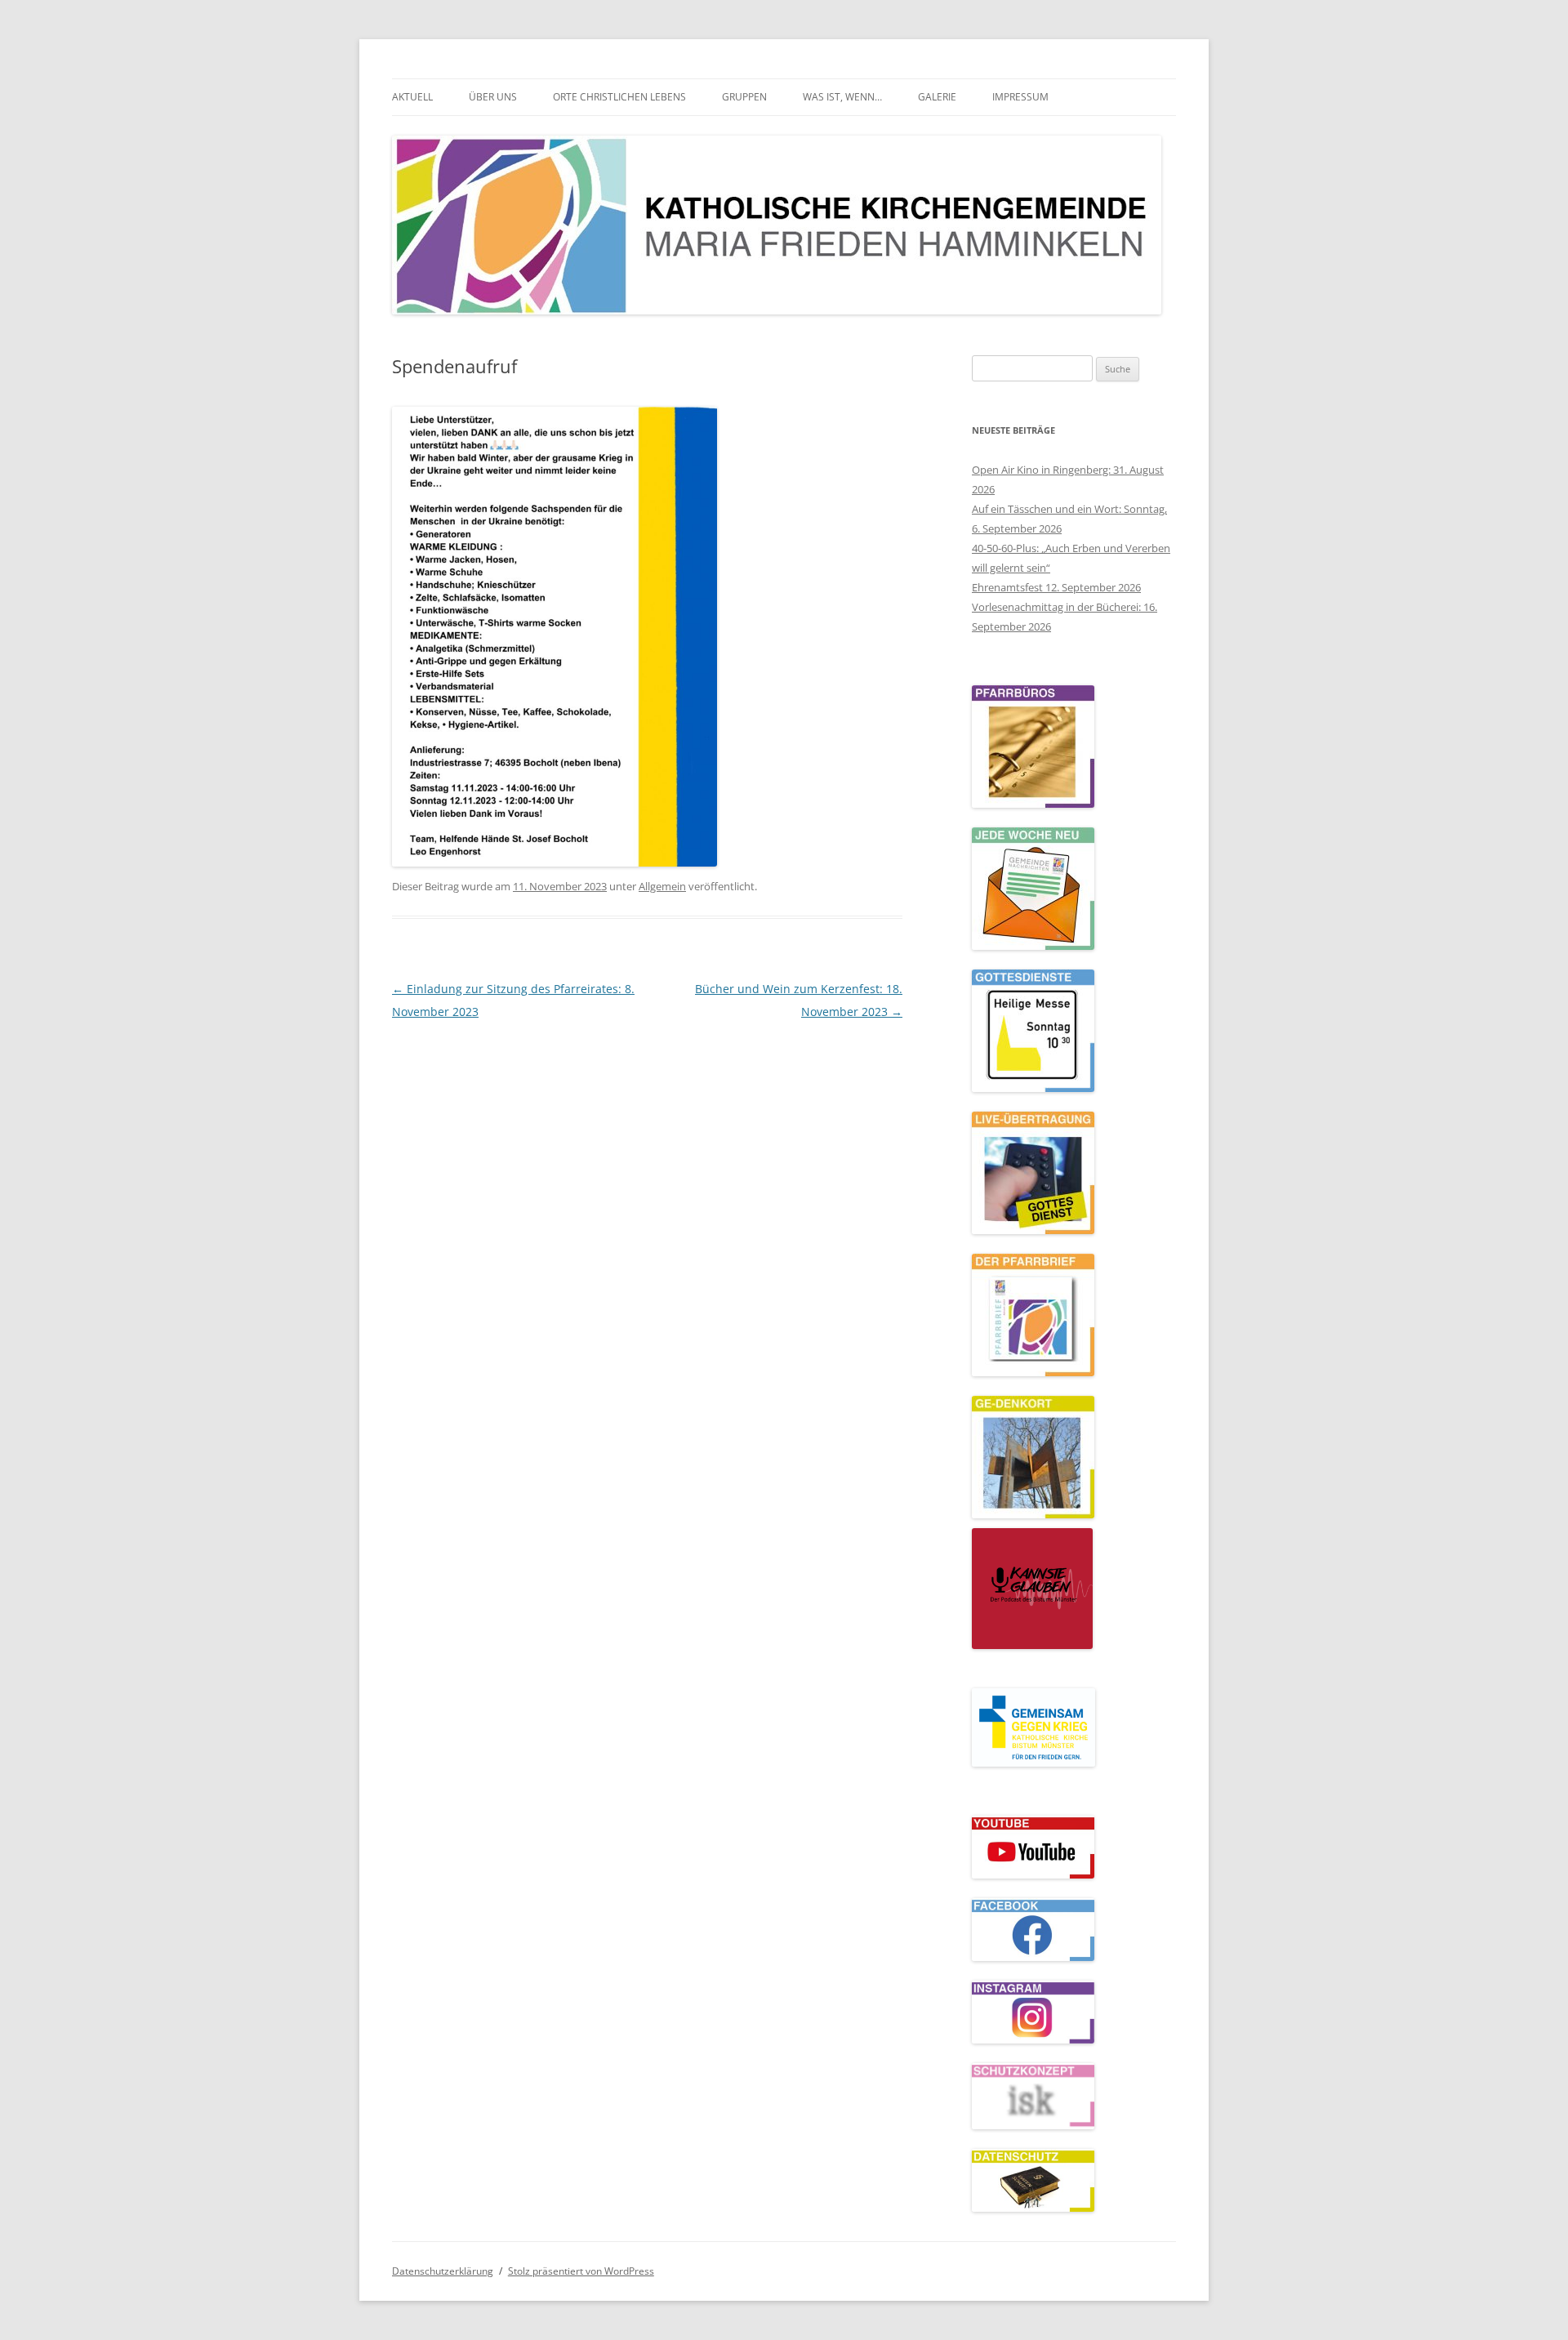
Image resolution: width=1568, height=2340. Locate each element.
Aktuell (412, 97)
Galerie (937, 97)
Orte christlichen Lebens (619, 97)
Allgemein (662, 886)
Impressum (1020, 97)
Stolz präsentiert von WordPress (581, 2271)
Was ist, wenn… (842, 97)
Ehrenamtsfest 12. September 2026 (1056, 587)
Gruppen (744, 97)
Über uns (493, 97)
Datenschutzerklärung (443, 2271)
